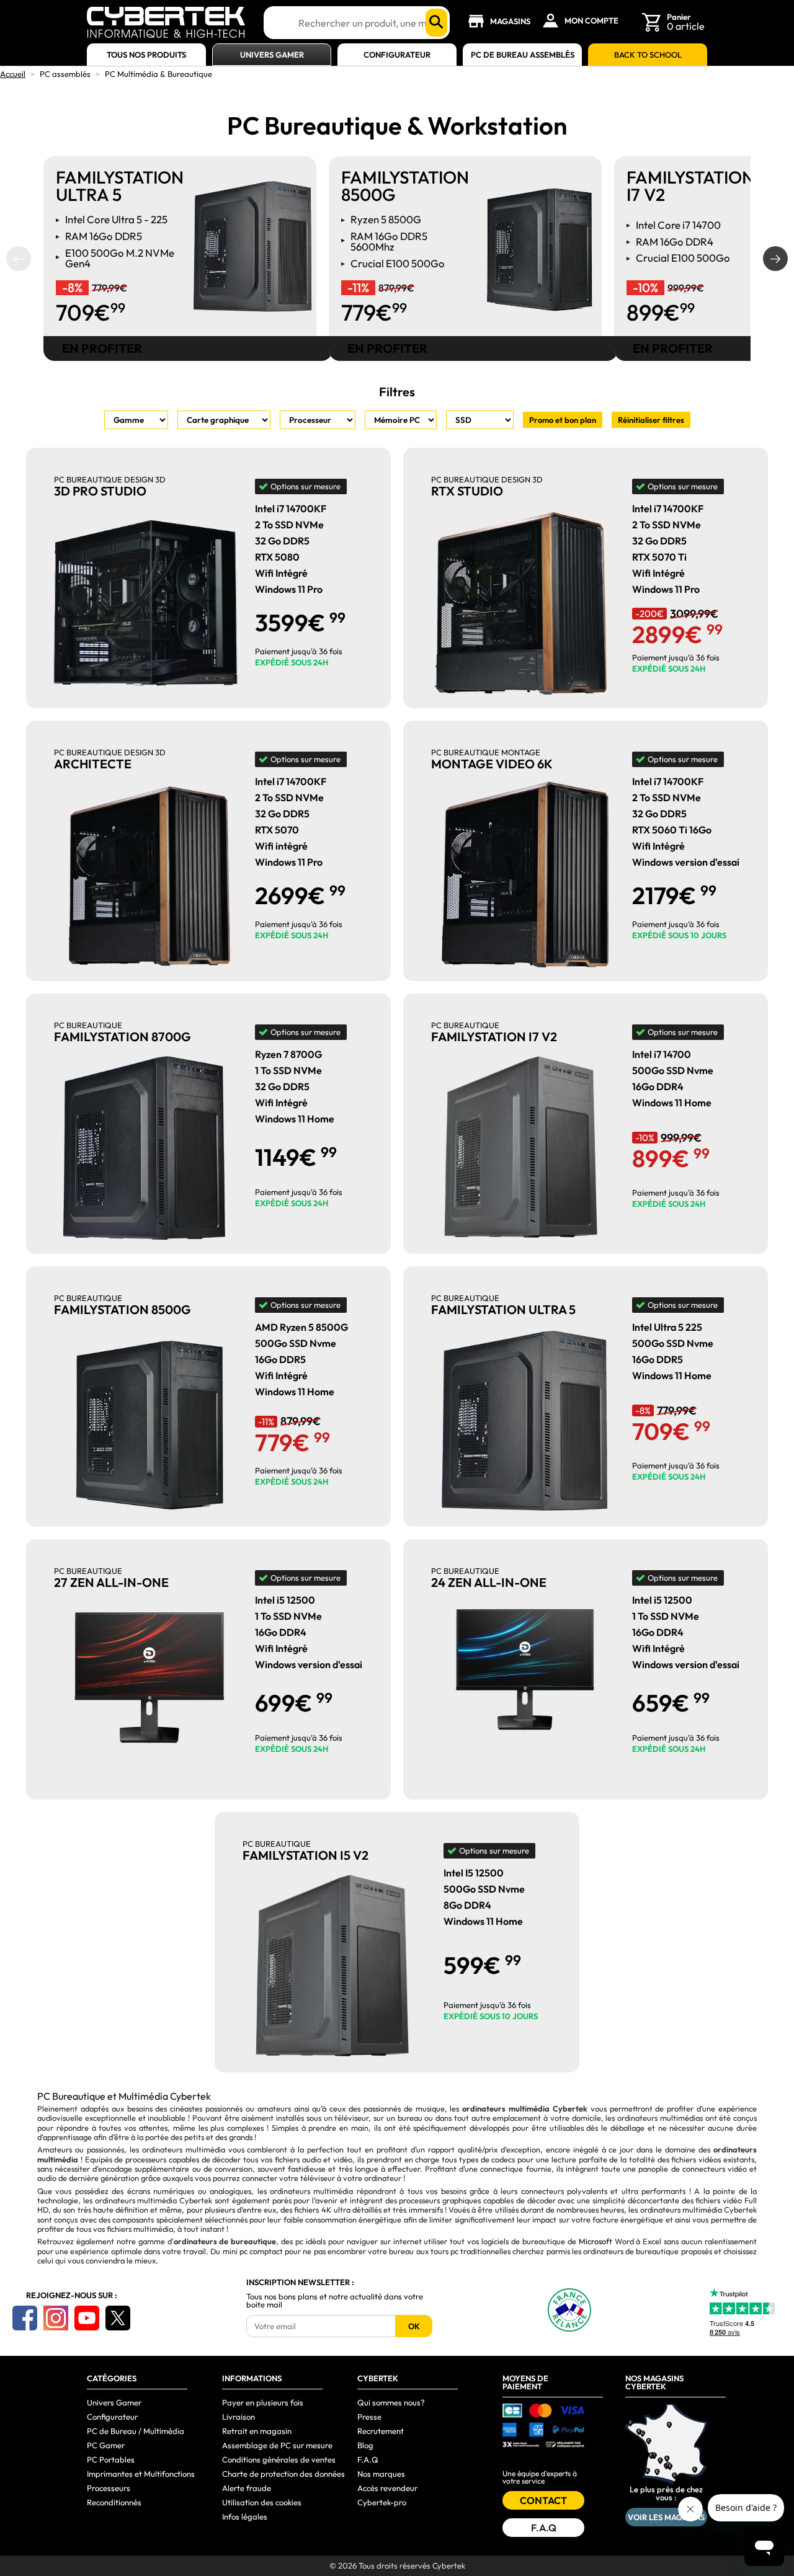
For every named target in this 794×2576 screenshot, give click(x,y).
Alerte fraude (247, 2488)
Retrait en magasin (257, 2431)
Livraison (239, 2417)
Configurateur (397, 55)
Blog (365, 2445)
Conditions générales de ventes (279, 2459)
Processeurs (109, 2488)
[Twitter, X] (118, 2318)
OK (414, 2326)
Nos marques (381, 2474)
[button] (19, 259)
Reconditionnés (114, 2502)
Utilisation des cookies (262, 2502)
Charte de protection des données (283, 2474)
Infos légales (245, 2516)
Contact (543, 2500)
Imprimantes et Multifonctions (141, 2474)
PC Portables (111, 2459)
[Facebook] (25, 2318)
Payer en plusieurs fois (263, 2402)
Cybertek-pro (382, 2502)
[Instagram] (56, 2318)
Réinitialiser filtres (651, 420)
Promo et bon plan (563, 420)
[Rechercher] (436, 23)
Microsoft (595, 2241)
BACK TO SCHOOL (648, 55)
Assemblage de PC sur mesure (277, 2445)
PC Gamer (106, 2445)
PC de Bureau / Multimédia (136, 2431)
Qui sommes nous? (391, 2402)
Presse (369, 2417)
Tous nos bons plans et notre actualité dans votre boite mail (335, 2301)
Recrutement (381, 2431)
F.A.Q (368, 2459)
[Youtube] (87, 2318)
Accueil (13, 74)
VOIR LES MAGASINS (666, 2517)
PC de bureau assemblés (523, 55)
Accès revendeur (387, 2488)
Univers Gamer (272, 55)
